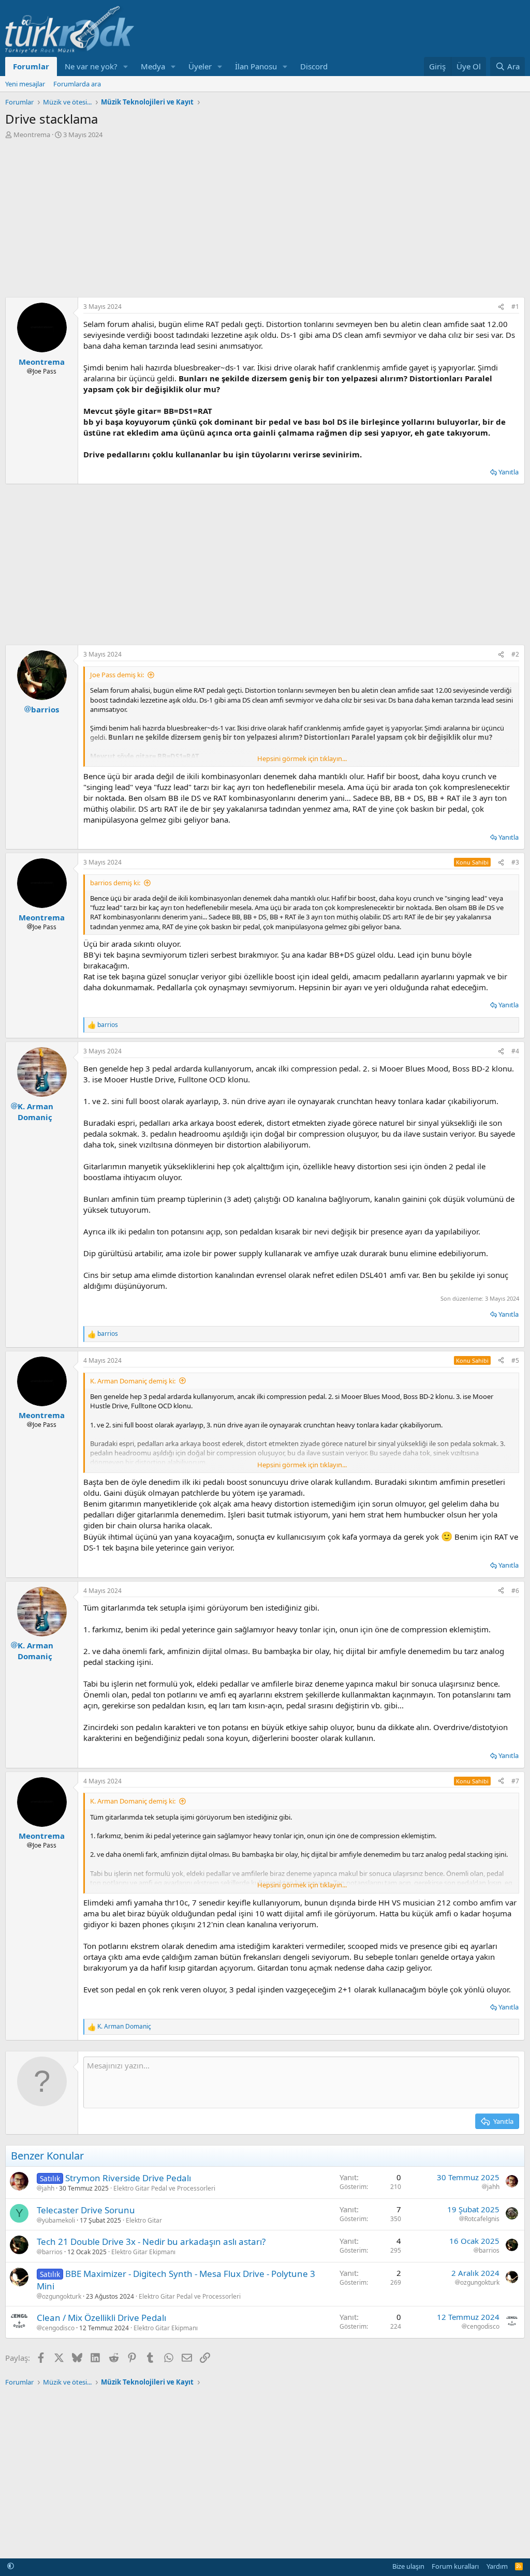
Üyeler (200, 66)
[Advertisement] (265, 217)
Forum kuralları (455, 2566)
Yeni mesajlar (25, 84)
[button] (126, 66)
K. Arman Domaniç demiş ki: (133, 1381)
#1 (515, 307)
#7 (515, 1781)
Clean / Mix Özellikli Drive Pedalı (101, 2318)
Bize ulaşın (408, 2566)
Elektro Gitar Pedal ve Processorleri (164, 2188)
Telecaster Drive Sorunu (86, 2210)
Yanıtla (509, 472)
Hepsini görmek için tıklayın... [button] (302, 758)
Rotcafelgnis (482, 2219)
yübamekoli (58, 2221)
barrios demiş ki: (115, 883)
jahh (48, 2188)
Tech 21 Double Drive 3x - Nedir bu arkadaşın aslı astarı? (151, 2242)
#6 (515, 1591)
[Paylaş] (501, 307)
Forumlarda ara (77, 84)
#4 (515, 1051)
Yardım (497, 2566)
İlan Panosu (256, 66)
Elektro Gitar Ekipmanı (143, 2252)
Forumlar (31, 66)
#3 (515, 862)
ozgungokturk (62, 2297)
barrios (52, 2252)
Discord (314, 66)
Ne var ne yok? (91, 66)
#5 (515, 1360)
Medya (153, 66)
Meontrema (32, 135)
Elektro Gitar (144, 2220)
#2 (515, 654)
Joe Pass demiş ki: (117, 675)
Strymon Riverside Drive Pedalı (128, 2178)
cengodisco (58, 2328)
